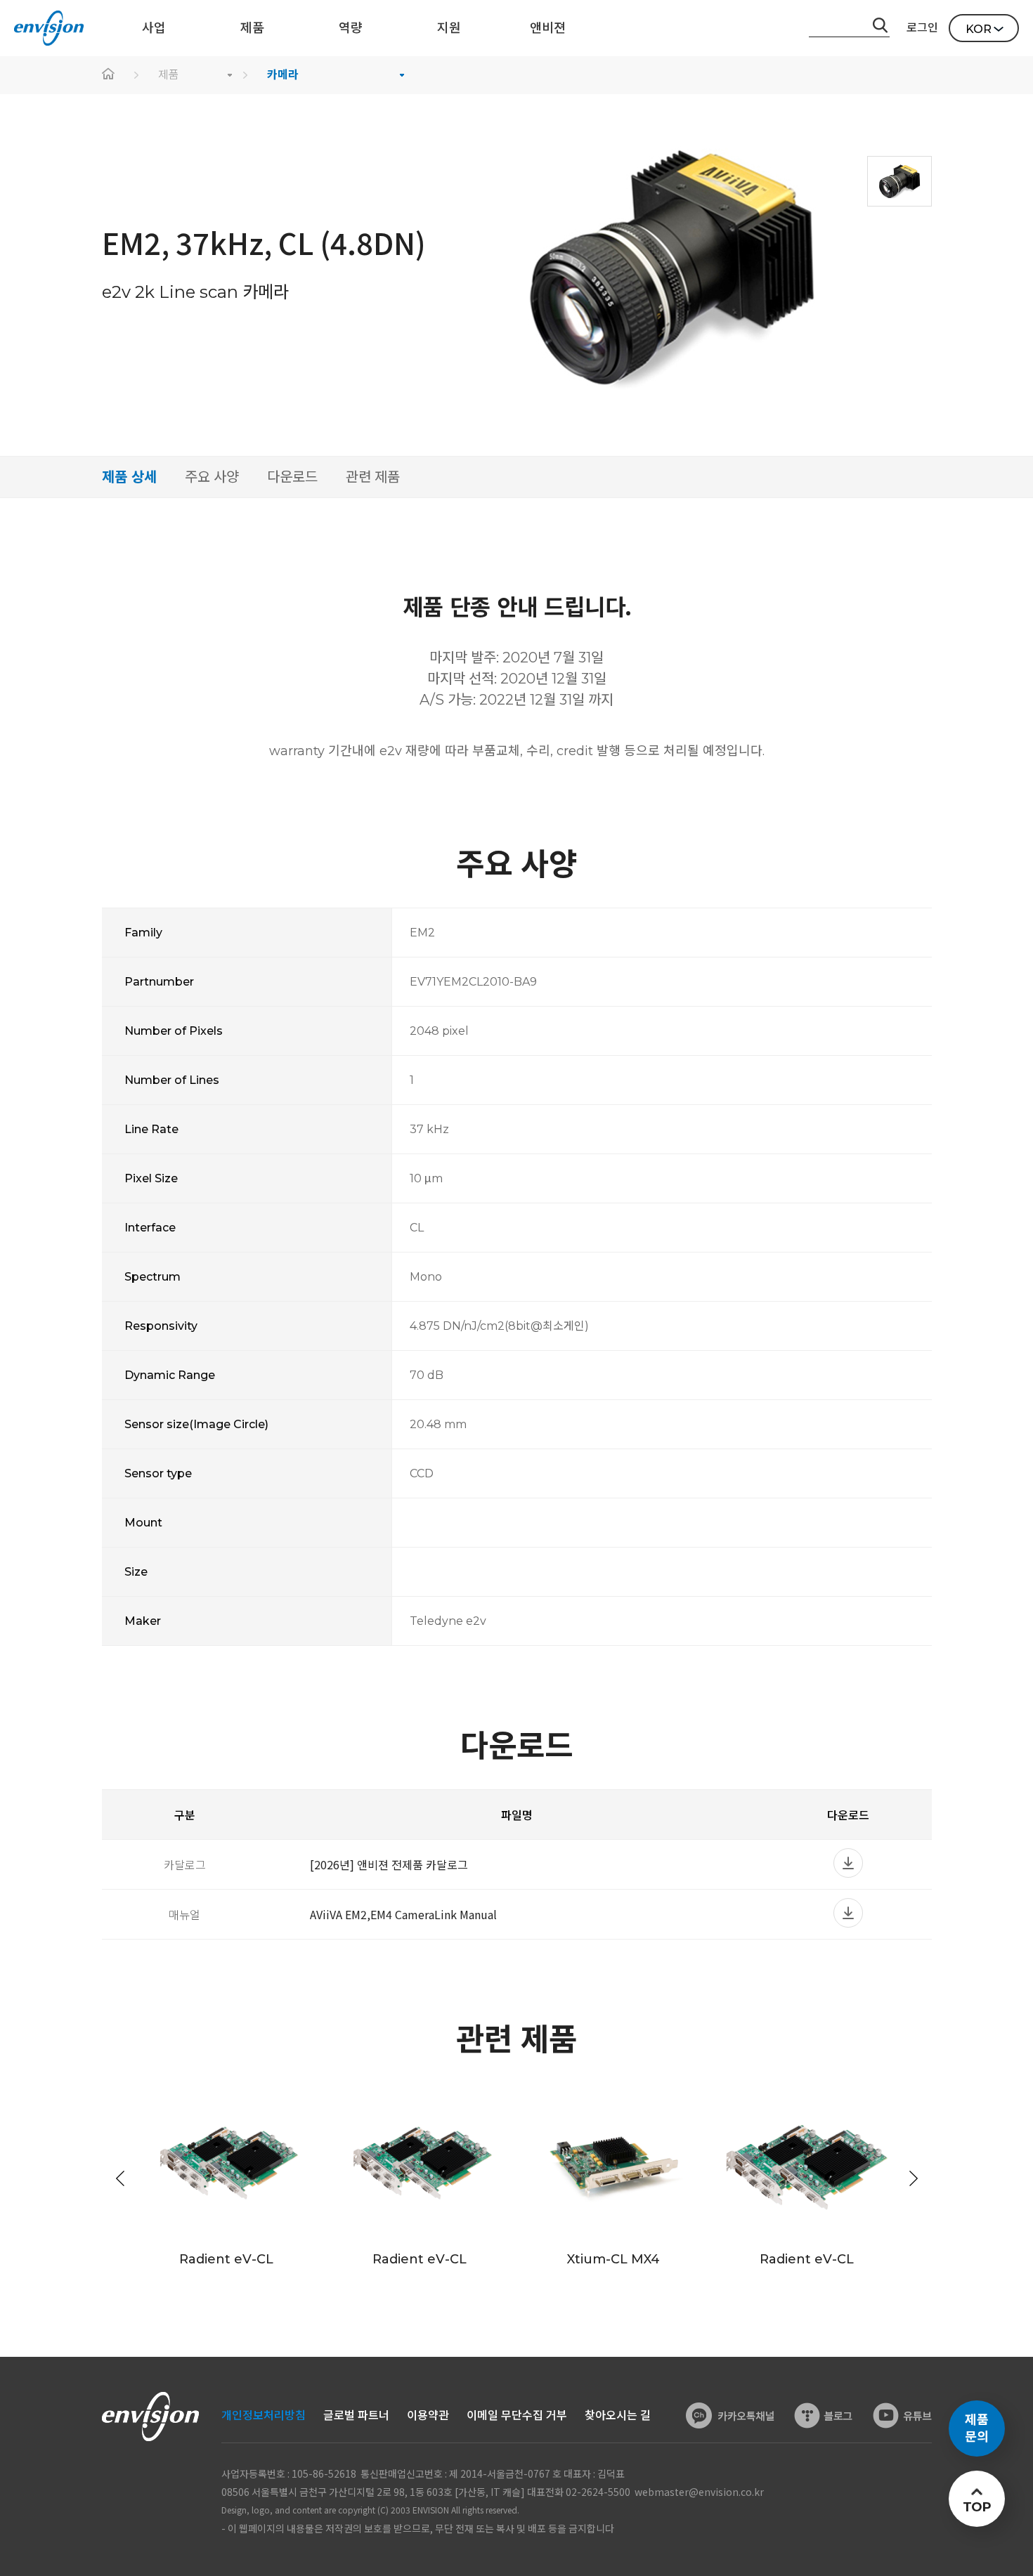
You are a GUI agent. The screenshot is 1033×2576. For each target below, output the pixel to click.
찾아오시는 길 (618, 2415)
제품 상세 (129, 477)
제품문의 (977, 2428)
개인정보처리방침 (264, 2415)
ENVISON (49, 28)
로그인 (922, 28)
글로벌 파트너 (356, 2415)
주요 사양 (212, 477)
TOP (976, 2507)
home (109, 75)
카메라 (283, 75)
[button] (914, 2178)
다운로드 (292, 477)
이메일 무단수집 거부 (517, 2415)
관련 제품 (373, 477)
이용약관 (428, 2415)
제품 (169, 75)
